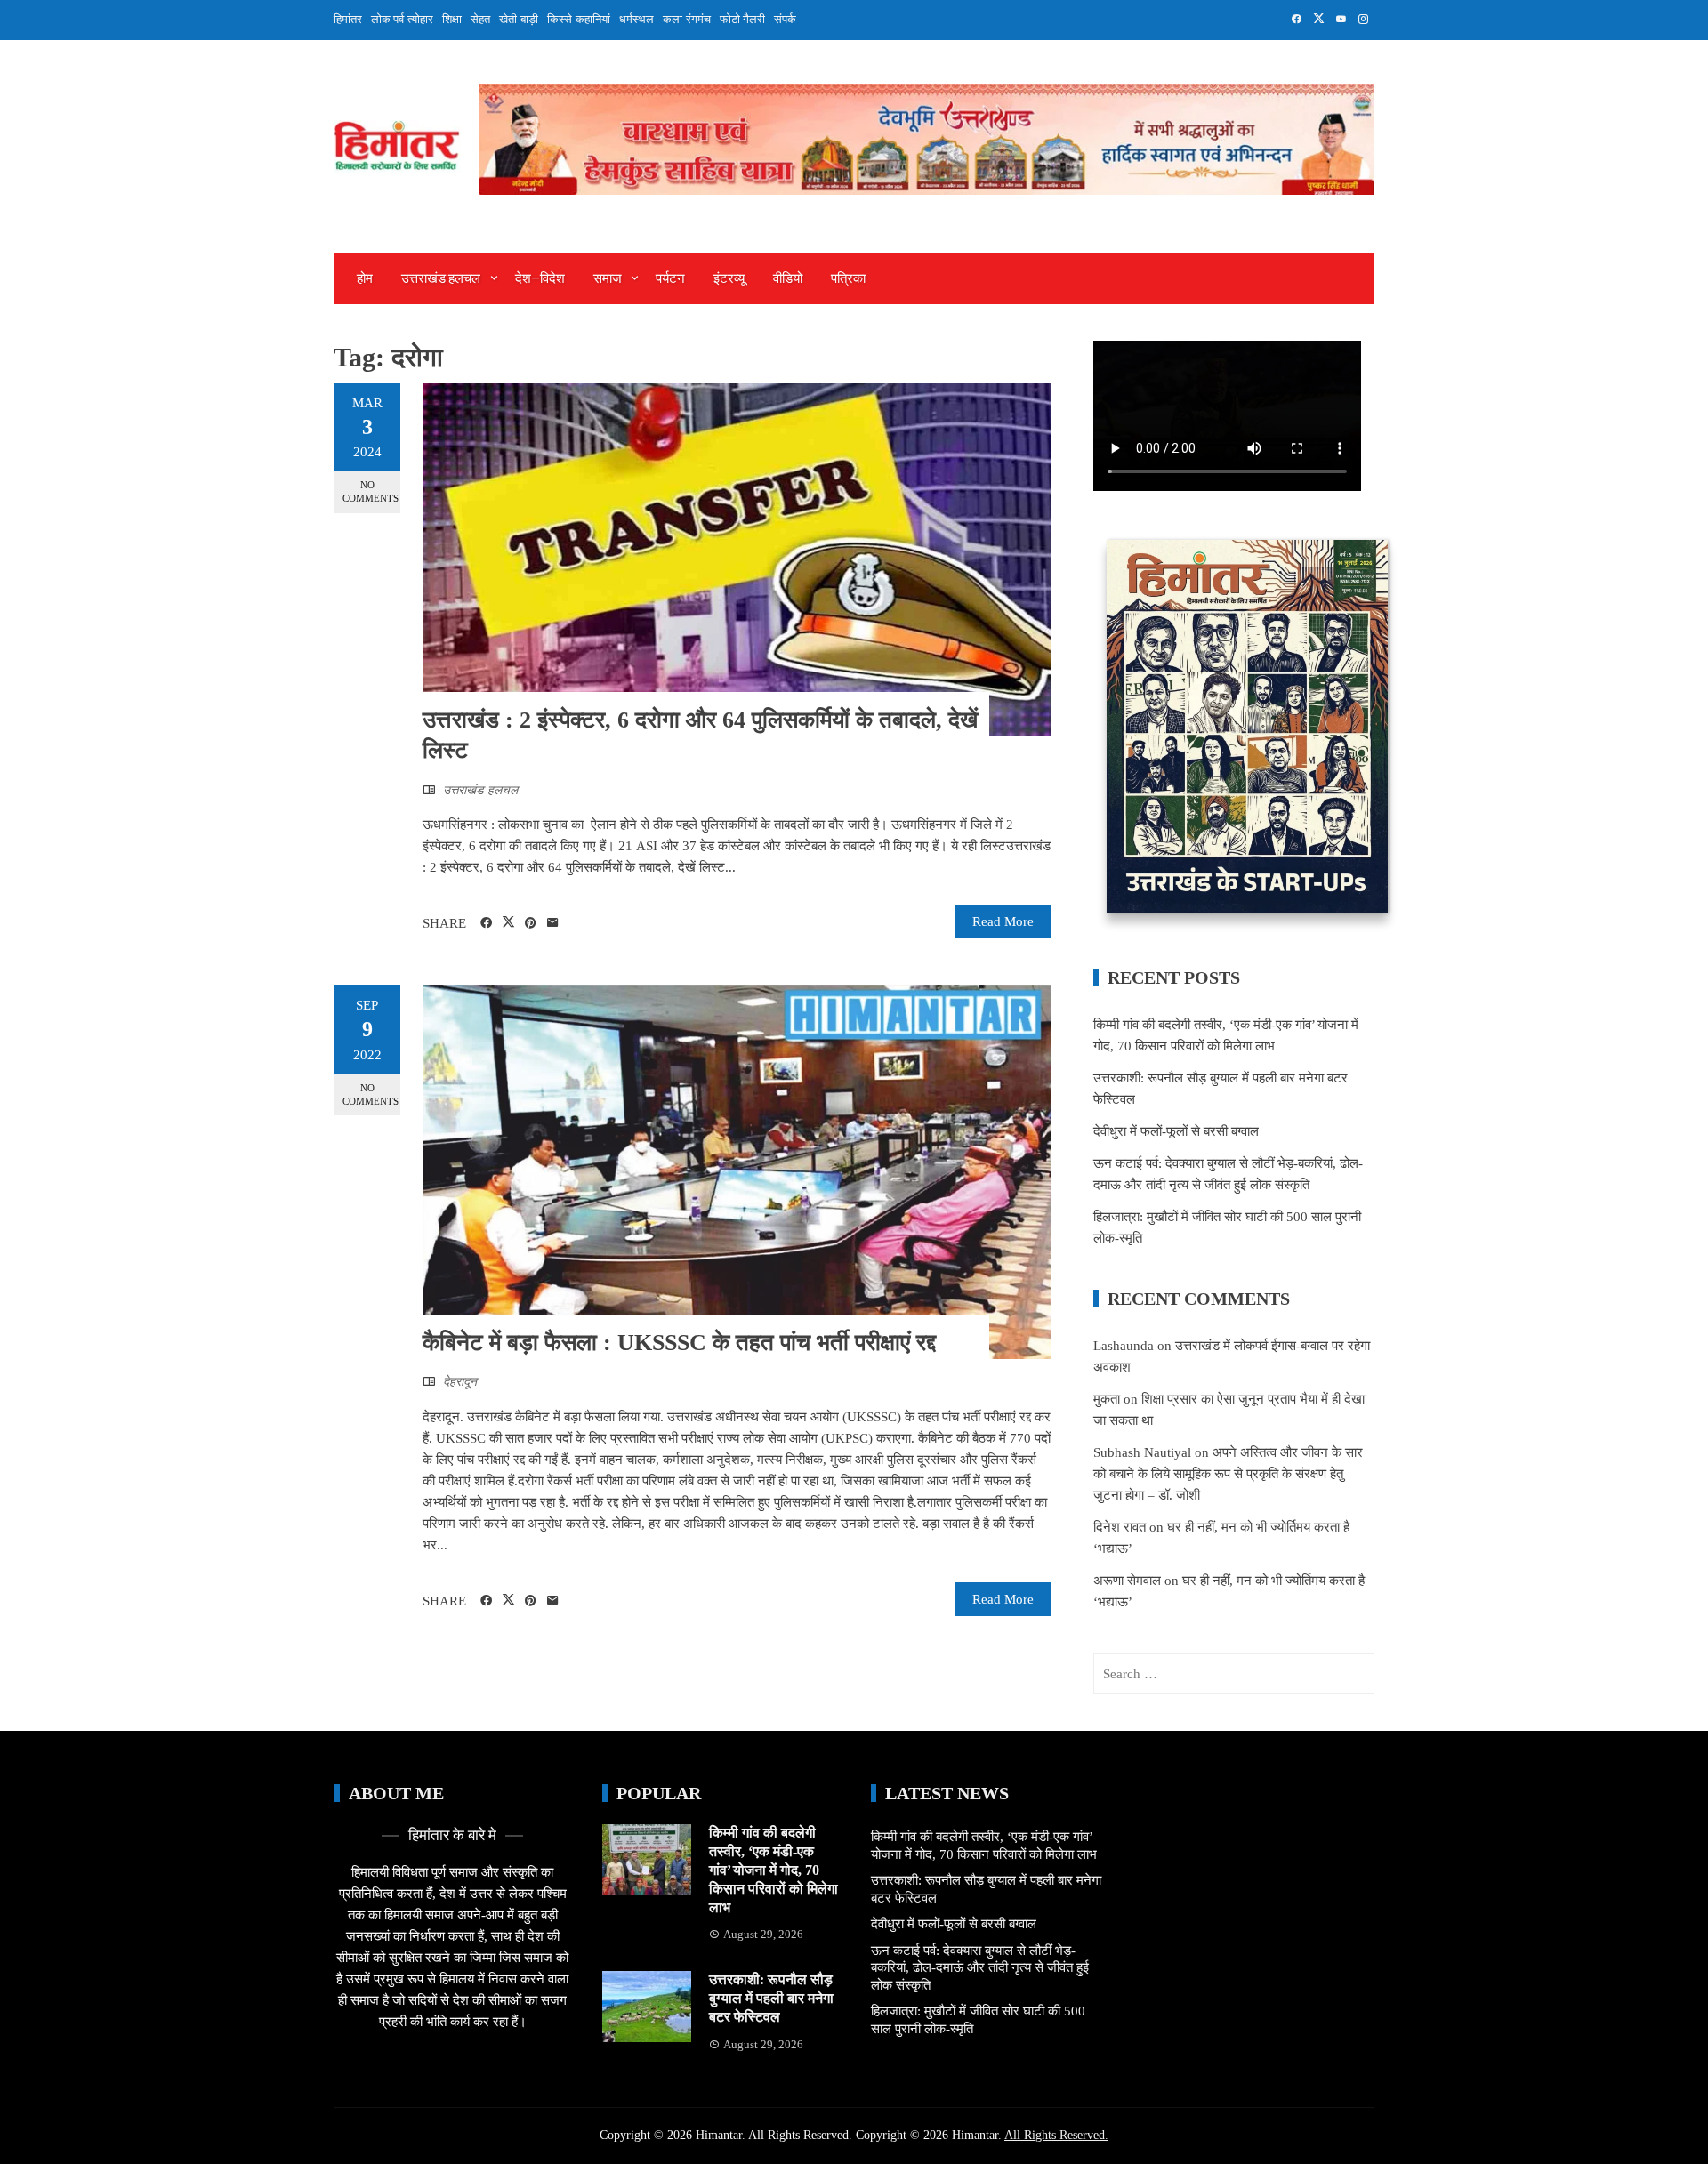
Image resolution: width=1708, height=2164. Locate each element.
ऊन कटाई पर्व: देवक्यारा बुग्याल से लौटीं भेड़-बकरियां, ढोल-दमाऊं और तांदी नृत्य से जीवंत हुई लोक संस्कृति (980, 1968)
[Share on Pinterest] (531, 923)
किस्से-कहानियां (579, 19)
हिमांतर (348, 19)
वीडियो (788, 278)
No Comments (371, 491)
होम (365, 278)
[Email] (553, 923)
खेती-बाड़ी (519, 19)
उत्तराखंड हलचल (441, 278)
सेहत (480, 19)
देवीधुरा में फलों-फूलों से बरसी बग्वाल (1176, 1131)
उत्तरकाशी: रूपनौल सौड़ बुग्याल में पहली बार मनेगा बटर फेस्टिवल (771, 1998)
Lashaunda (1124, 1346)
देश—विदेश (540, 278)
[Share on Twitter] (508, 922)
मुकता (1107, 1399)
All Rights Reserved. (1056, 2135)
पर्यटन (670, 278)
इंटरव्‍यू (729, 278)
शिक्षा (452, 19)
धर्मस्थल (636, 19)
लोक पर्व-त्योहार (402, 19)
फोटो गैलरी (742, 19)
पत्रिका (848, 278)
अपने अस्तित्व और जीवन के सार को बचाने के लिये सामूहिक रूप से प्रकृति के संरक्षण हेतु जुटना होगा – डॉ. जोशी (1228, 1474)
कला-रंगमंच (687, 19)
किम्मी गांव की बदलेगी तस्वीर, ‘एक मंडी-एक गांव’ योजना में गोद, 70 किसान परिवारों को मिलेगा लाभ (773, 1870)
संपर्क (785, 19)
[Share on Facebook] (486, 923)
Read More (1003, 921)
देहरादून (460, 1382)
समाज (608, 278)
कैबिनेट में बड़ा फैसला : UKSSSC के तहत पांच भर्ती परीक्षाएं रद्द (679, 1343)
